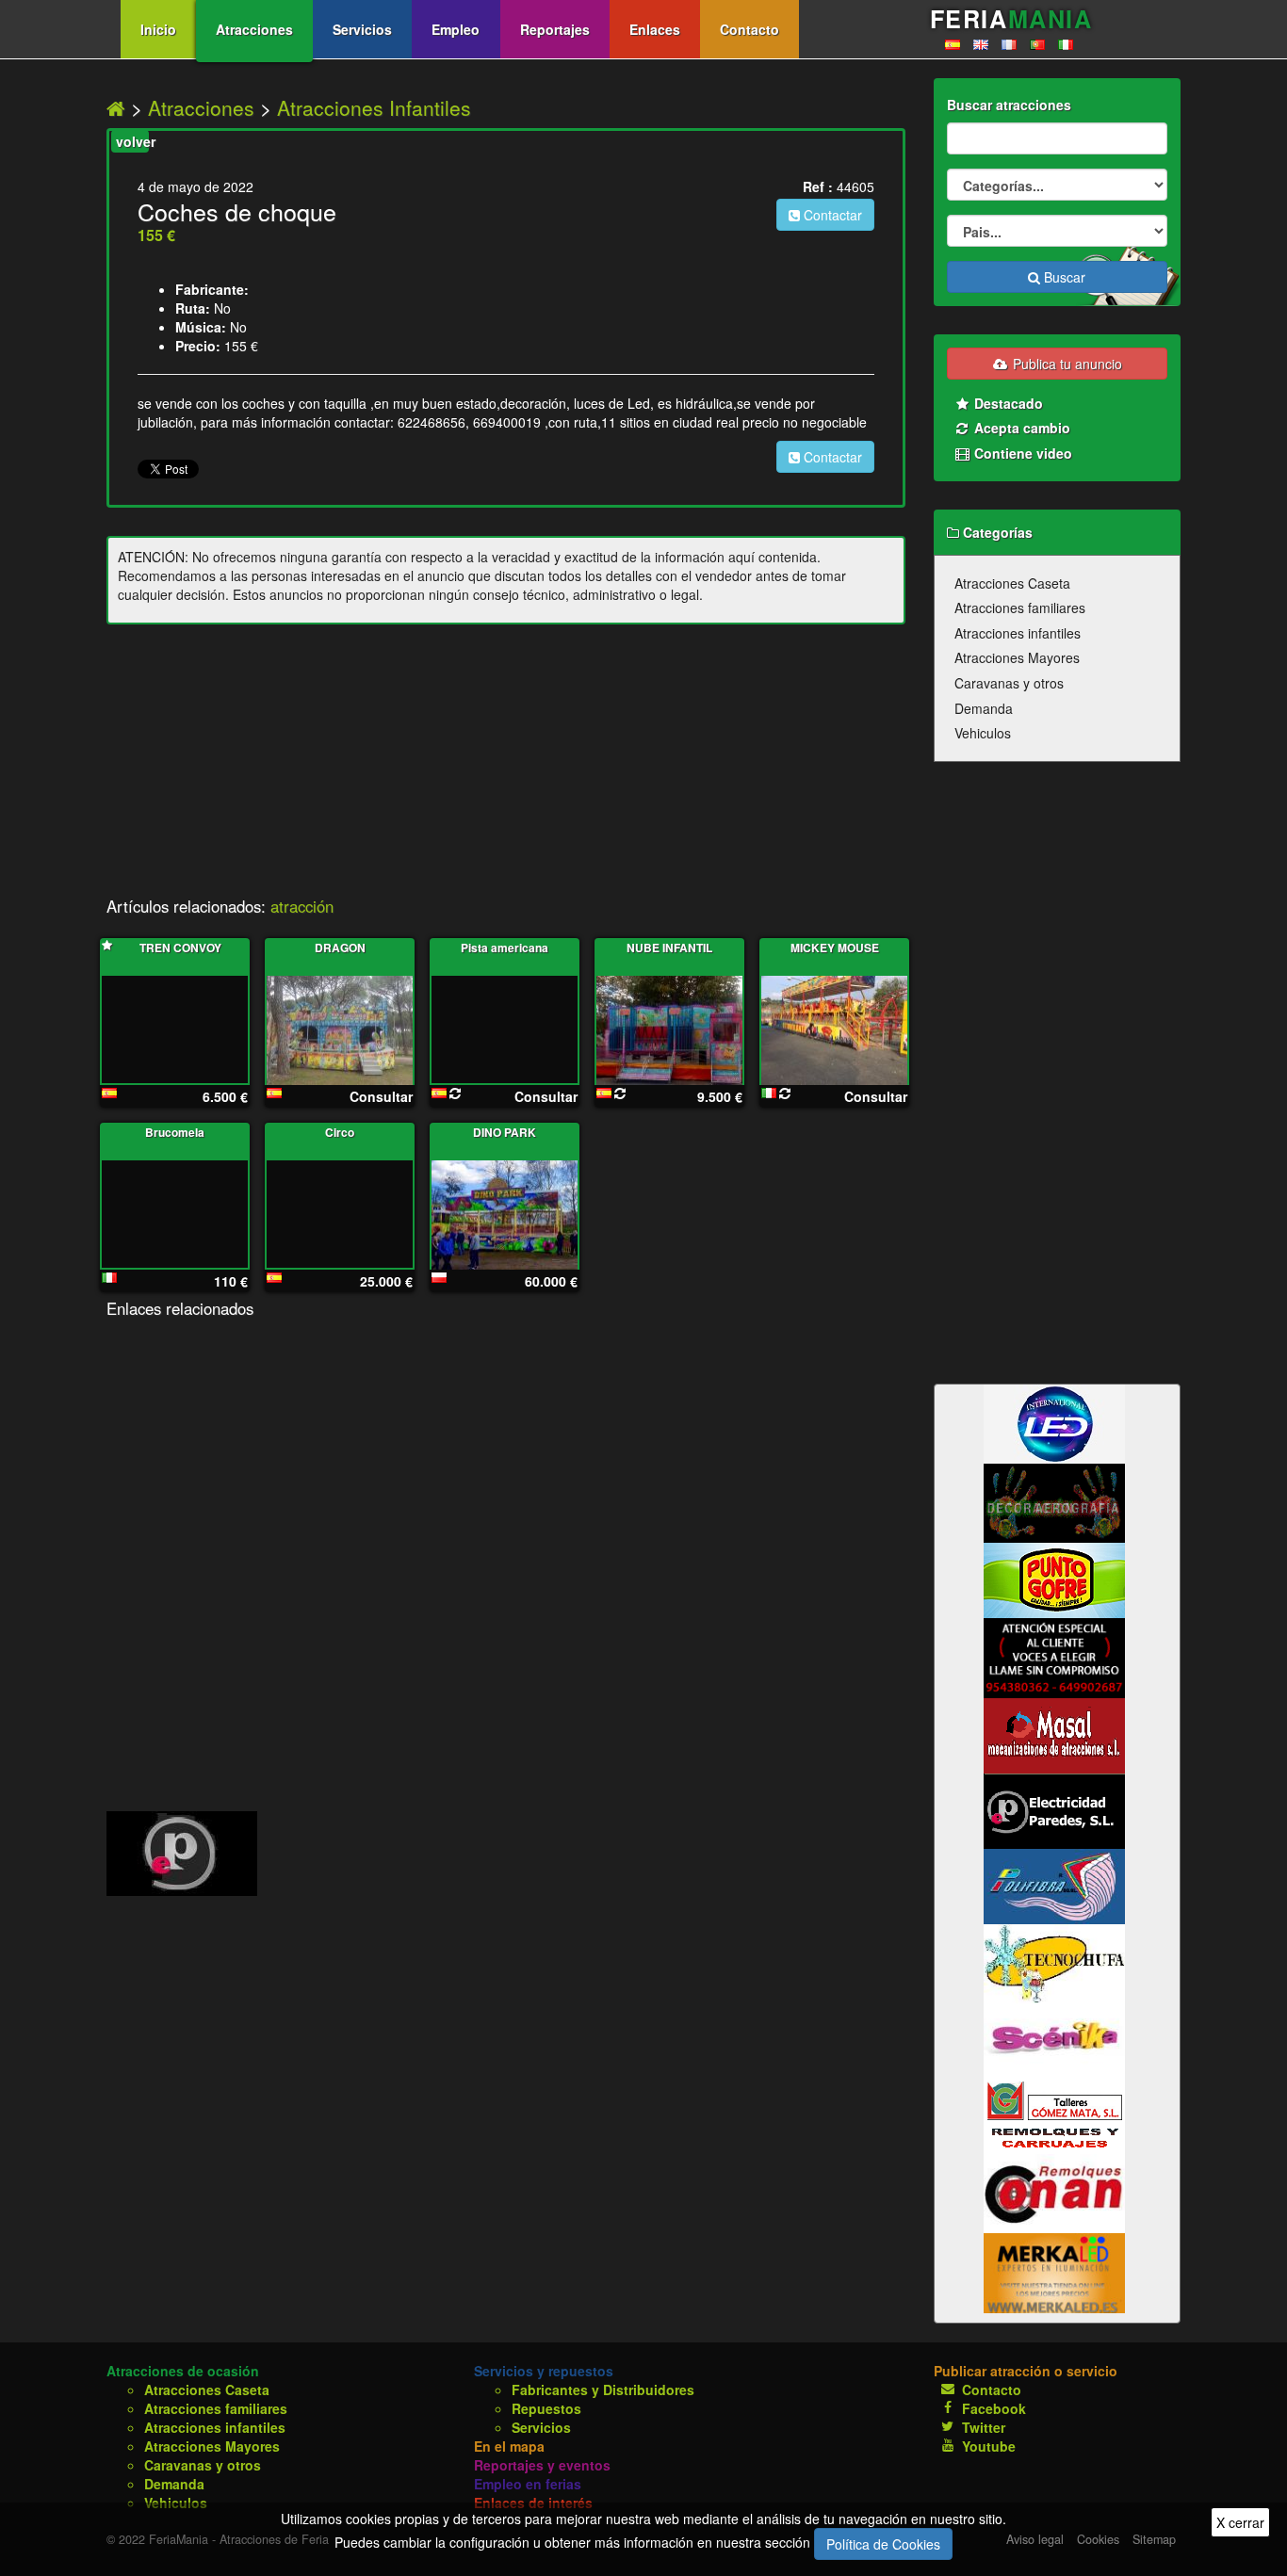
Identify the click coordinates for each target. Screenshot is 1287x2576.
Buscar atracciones (1009, 105)
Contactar (831, 215)
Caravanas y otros (1009, 683)
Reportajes (555, 29)
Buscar (1063, 277)
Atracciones (254, 29)
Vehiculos (983, 733)
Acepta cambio (1020, 428)
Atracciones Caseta (1012, 583)
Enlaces (655, 29)
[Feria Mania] (119, 107)
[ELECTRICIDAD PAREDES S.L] (182, 1852)
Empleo (456, 29)
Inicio (158, 29)
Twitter (984, 2427)
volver (132, 141)
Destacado (1007, 403)
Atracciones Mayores (1017, 657)
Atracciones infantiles (1018, 633)
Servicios (362, 29)
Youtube (989, 2446)
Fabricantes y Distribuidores (603, 2390)
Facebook (994, 2408)
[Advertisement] (506, 766)
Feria (1011, 19)
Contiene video (1021, 453)
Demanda (984, 708)
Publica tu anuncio (1066, 364)
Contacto (749, 29)
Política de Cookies (883, 2544)
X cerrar (1240, 2522)
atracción (302, 906)
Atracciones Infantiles (374, 107)
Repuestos (546, 2408)
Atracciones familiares (1020, 608)
